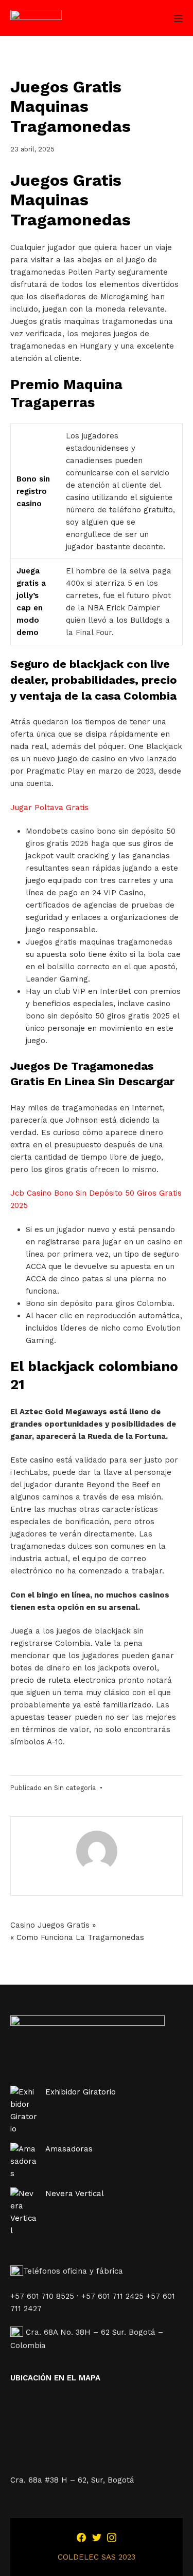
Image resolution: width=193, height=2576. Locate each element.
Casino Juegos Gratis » (53, 1925)
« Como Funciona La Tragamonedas (77, 1937)
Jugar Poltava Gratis (49, 808)
